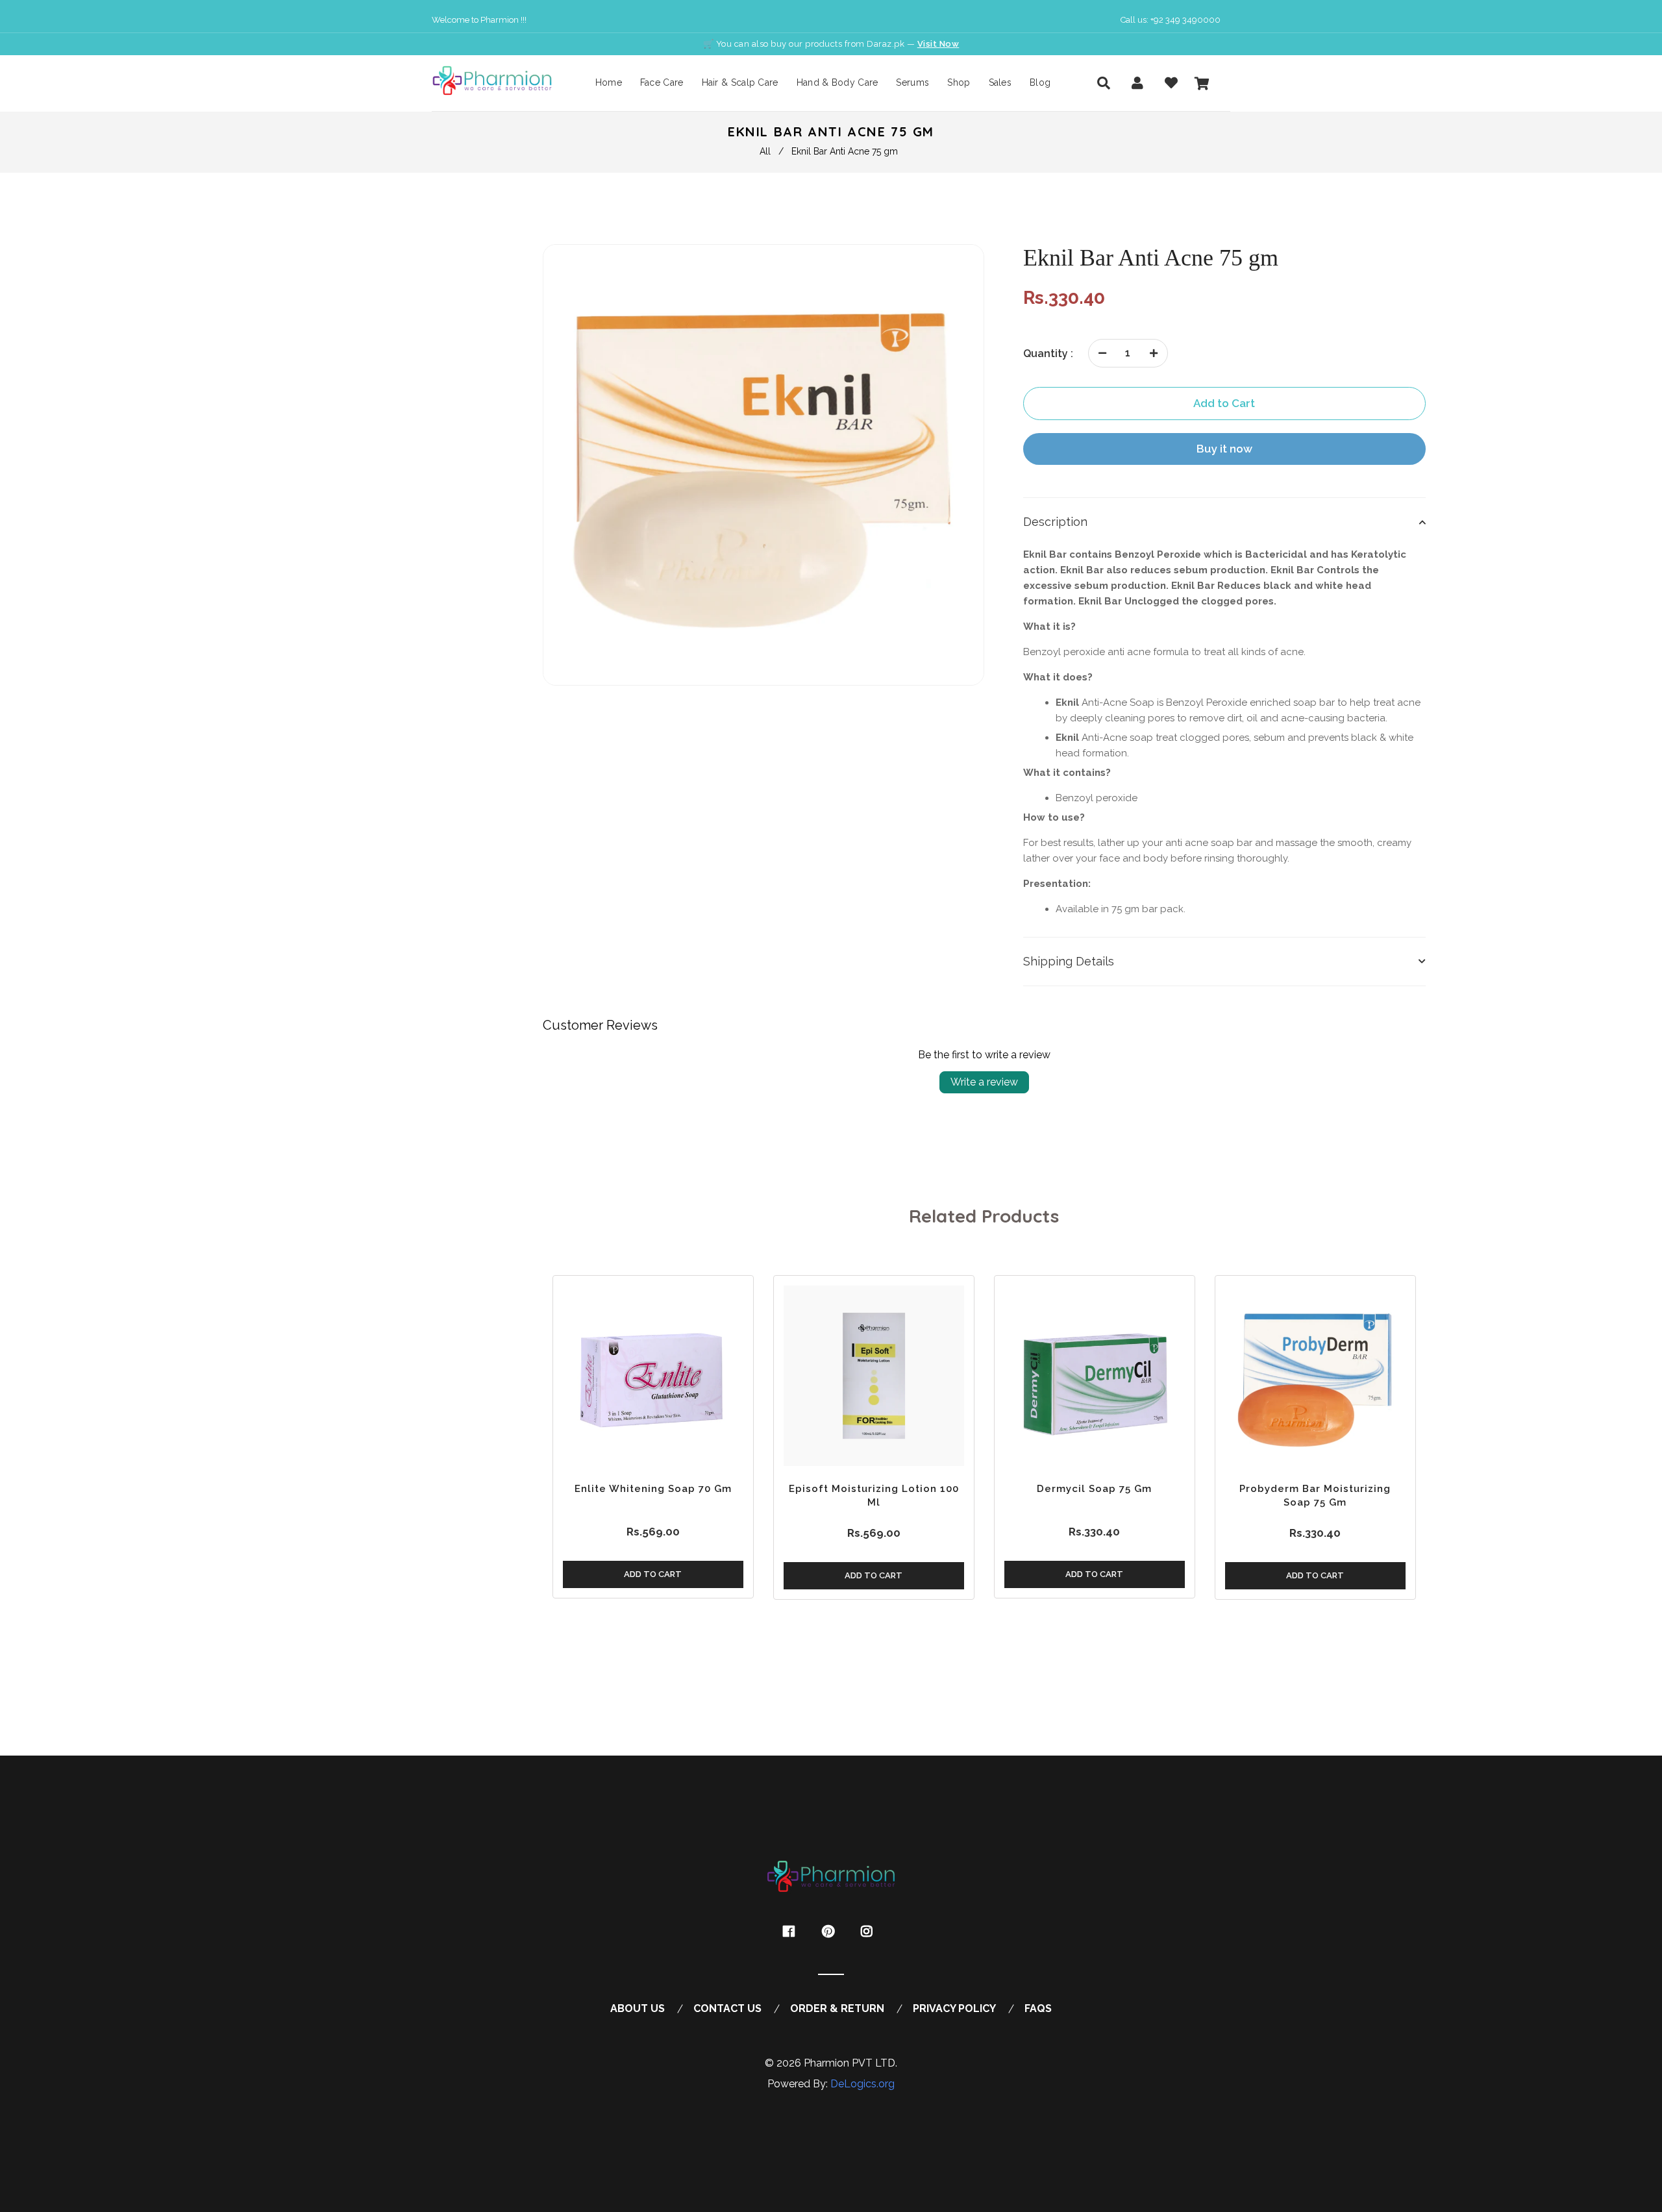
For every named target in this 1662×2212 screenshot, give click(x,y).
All (765, 151)
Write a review (984, 1082)
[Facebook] (792, 1932)
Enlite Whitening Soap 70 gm (653, 1489)
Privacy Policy (954, 2008)
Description (1055, 522)
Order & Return (837, 2008)
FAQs (1038, 2008)
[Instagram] (870, 1932)
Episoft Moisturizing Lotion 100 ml (874, 1496)
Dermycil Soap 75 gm (1094, 1489)
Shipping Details (1069, 961)
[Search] (1104, 83)
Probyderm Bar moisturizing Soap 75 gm (1315, 1496)
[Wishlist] (1171, 83)
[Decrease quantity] (1102, 353)
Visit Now (938, 44)
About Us (638, 2008)
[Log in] (1137, 83)
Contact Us (727, 2008)
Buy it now (1224, 449)
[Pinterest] (831, 1932)
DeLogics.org (862, 2084)
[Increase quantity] (1154, 353)
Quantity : (1048, 354)
